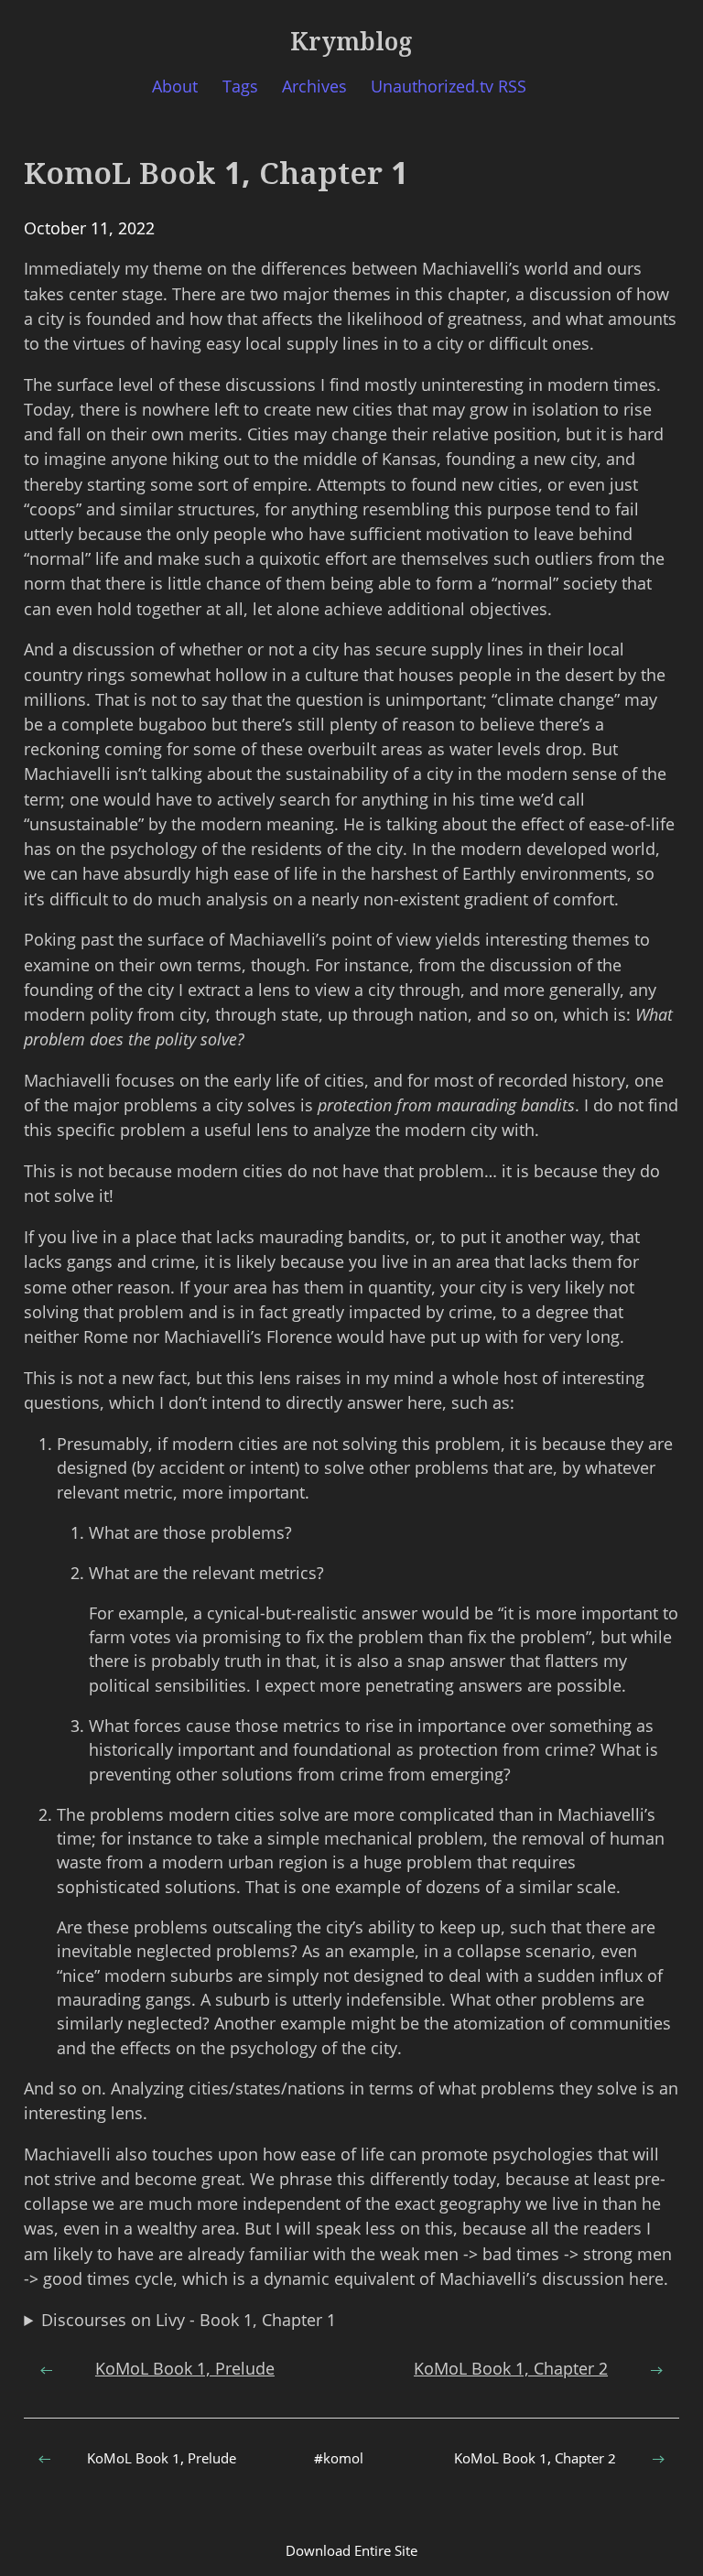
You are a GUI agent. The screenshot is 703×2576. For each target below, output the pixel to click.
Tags (240, 86)
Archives (314, 86)
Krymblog (351, 41)
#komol (339, 2458)
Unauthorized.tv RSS (449, 86)
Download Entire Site (351, 2550)
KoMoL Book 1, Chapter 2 (511, 2368)
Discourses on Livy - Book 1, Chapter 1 (189, 2320)
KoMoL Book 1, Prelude (185, 2368)
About (175, 86)
